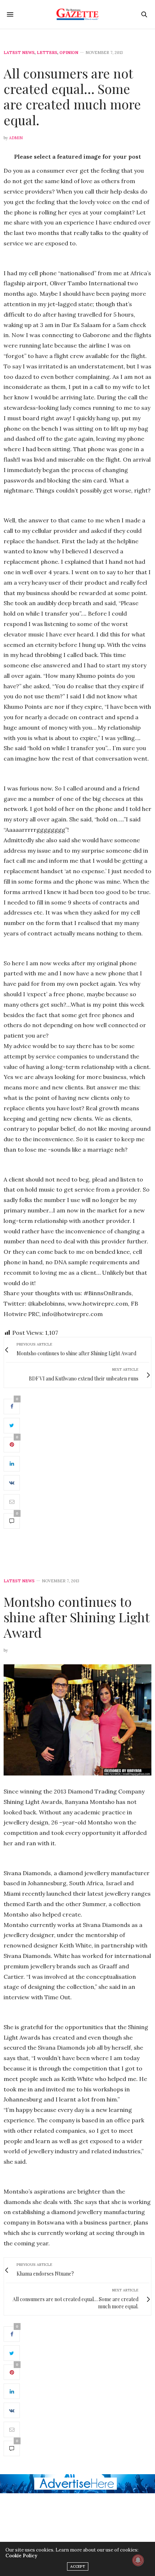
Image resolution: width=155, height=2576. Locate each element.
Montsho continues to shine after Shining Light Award (76, 1617)
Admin (16, 138)
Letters (47, 53)
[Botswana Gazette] (78, 14)
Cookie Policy (21, 2556)
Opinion (69, 53)
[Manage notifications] (138, 2560)
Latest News (19, 53)
